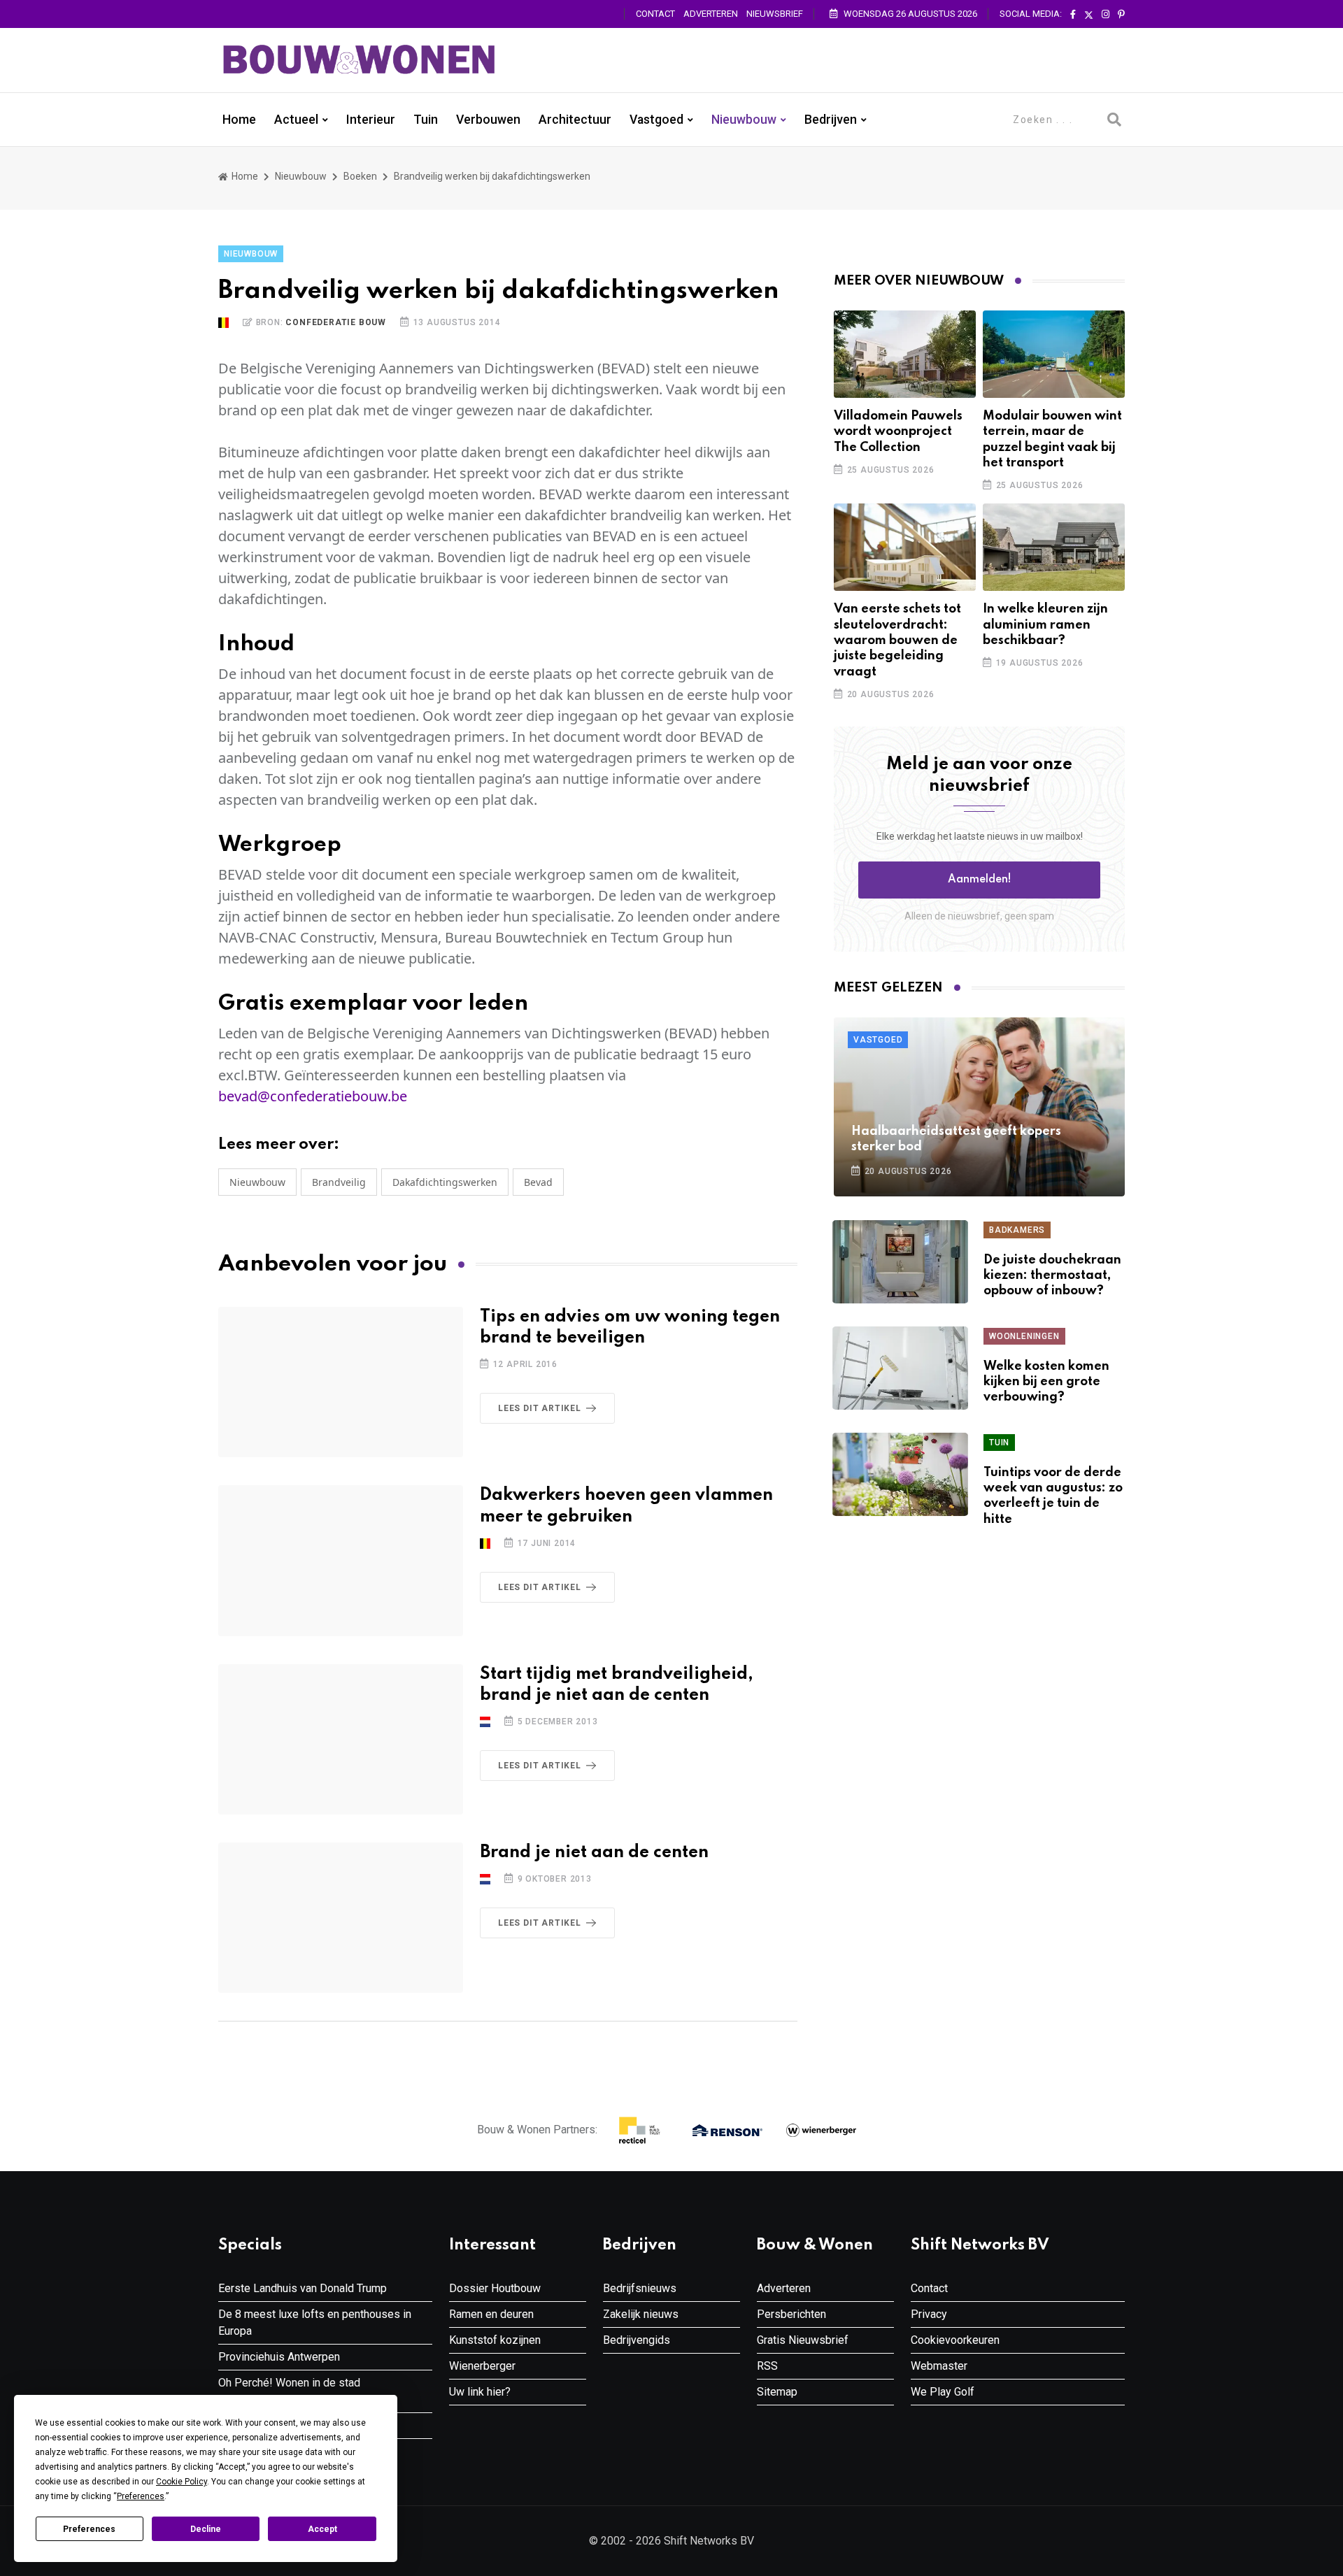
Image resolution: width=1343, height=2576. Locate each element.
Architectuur (575, 120)
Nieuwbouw (744, 120)
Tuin (426, 120)
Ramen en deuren (491, 2314)
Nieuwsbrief (775, 14)
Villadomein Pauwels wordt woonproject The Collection (898, 432)
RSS (767, 2366)
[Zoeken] (1114, 120)
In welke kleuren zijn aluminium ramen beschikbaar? (1045, 625)
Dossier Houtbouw (495, 2288)
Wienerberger (482, 2366)
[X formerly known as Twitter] (1089, 15)
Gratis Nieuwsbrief (803, 2340)
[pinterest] (1121, 15)
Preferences (89, 2529)
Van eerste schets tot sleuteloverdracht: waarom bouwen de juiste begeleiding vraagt (897, 641)
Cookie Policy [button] (182, 2482)
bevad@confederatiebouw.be (313, 1096)
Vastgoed (656, 120)
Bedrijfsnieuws (640, 2288)
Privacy (929, 2314)
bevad (538, 1182)
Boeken (360, 176)
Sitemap (777, 2392)
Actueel (296, 120)
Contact (655, 14)
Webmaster (939, 2366)
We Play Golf (943, 2392)
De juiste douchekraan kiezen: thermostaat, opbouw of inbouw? (1052, 1276)
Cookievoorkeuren (955, 2340)
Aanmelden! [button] (980, 880)
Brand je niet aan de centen (594, 1853)
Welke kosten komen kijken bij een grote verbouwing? (1046, 1382)
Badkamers (1017, 1230)
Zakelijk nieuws (641, 2314)
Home (239, 120)
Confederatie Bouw (336, 322)
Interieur (371, 120)
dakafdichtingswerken (445, 1182)
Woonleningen (1024, 1336)
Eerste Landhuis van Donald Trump (303, 2288)
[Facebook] (1073, 15)
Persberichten (791, 2314)
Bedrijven (831, 120)
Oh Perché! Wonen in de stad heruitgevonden (289, 2391)
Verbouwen (488, 120)
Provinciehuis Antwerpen (279, 2357)
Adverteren (711, 14)
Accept (322, 2529)
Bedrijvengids (637, 2340)
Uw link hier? (480, 2392)
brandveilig (339, 1182)
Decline (206, 2529)
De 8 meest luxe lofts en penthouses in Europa (315, 2323)
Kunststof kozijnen (495, 2340)
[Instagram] (1106, 15)
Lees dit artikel (540, 1408)
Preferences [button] (141, 2496)
